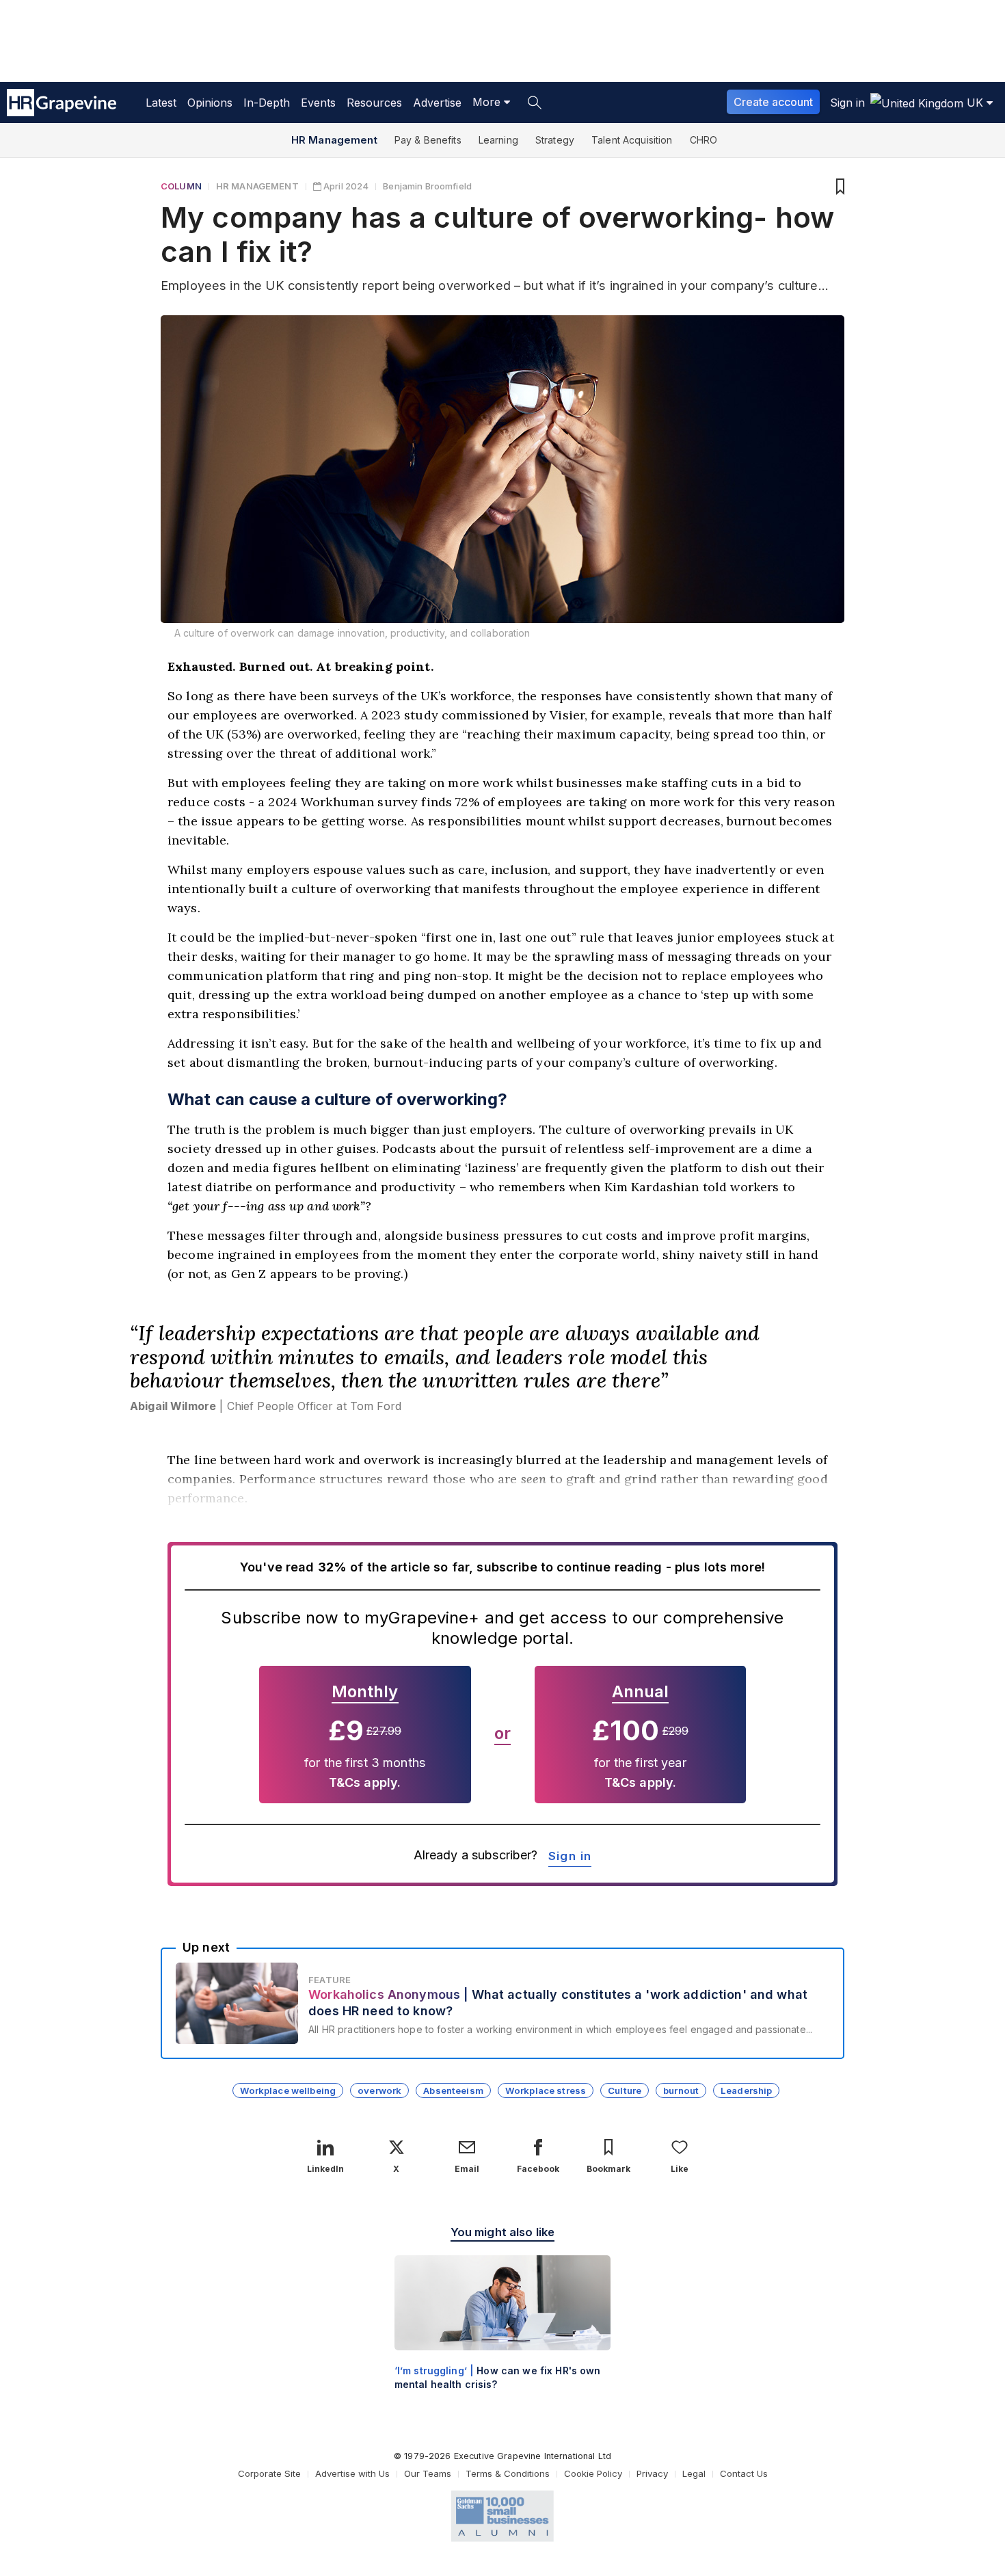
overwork (379, 2090)
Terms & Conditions (508, 2473)
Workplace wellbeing (288, 2090)
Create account (773, 102)
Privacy (652, 2473)
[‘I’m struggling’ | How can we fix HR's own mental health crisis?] (503, 2334)
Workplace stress (546, 2090)
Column (181, 186)
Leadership (746, 2090)
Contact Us (744, 2473)
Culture (625, 2090)
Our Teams (428, 2473)
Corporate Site (269, 2473)
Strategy (555, 140)
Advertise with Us (352, 2473)
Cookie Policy (593, 2473)
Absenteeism (453, 2090)
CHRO (704, 140)
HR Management (334, 140)
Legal (694, 2473)
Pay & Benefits (428, 140)
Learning (498, 140)
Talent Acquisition (632, 140)
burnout (681, 2090)
